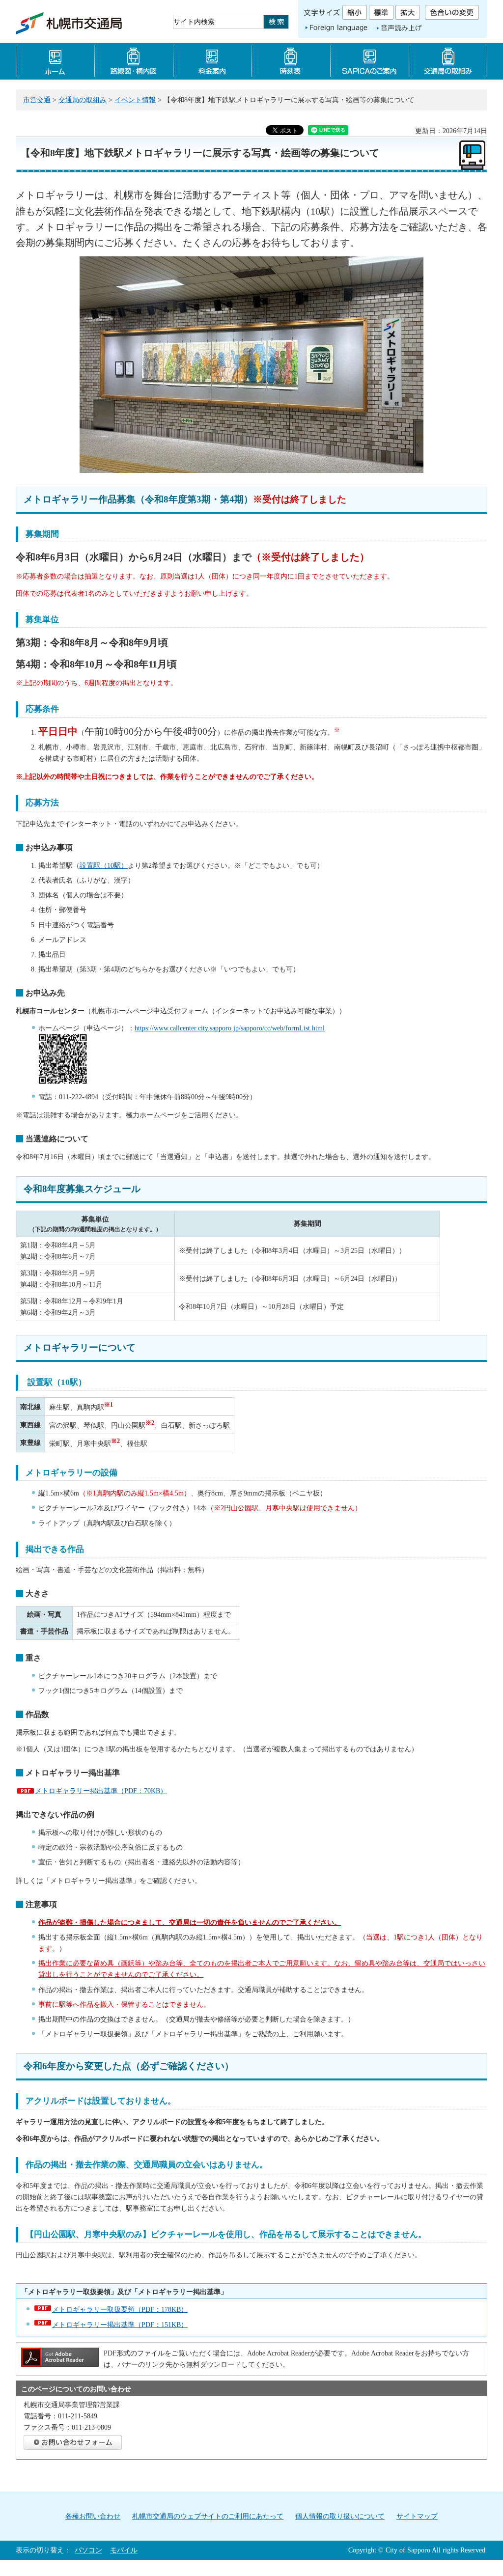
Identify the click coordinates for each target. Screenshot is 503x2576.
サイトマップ (417, 2516)
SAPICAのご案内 (369, 61)
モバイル (124, 2550)
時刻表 (291, 61)
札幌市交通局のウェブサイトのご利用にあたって (208, 2516)
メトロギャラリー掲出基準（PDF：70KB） (101, 1791)
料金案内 (212, 61)
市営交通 (37, 100)
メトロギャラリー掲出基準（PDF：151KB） (120, 2325)
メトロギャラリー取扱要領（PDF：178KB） (120, 2309)
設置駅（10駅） (104, 865)
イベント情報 (135, 100)
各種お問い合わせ (93, 2516)
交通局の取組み (83, 100)
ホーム (55, 61)
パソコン (88, 2550)
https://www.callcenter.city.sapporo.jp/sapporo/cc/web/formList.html (230, 1028)
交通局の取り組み (448, 61)
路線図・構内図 (134, 61)
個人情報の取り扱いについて (340, 2516)
